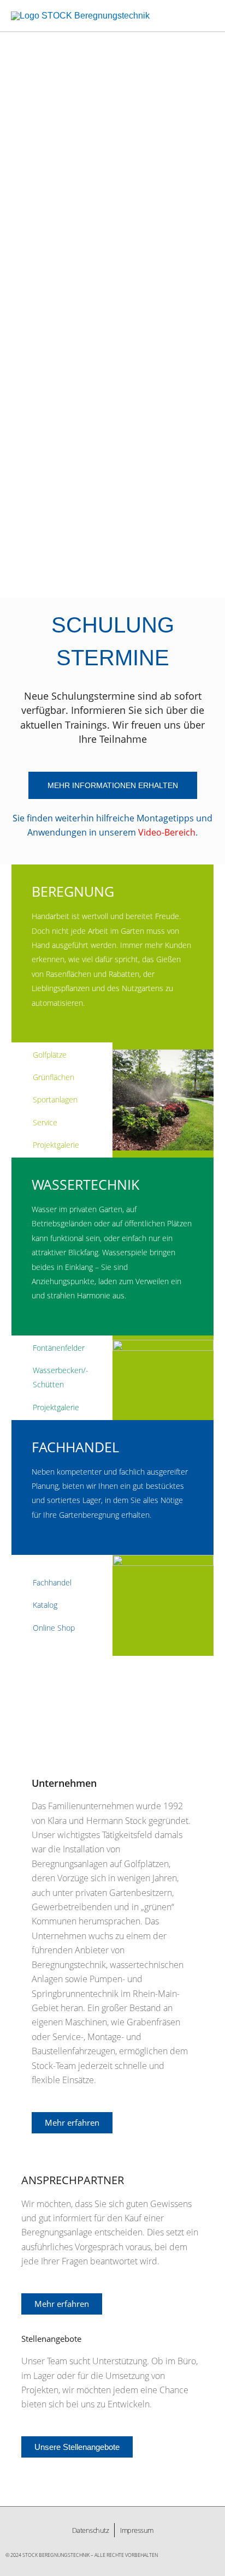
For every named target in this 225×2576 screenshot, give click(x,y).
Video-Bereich (167, 832)
